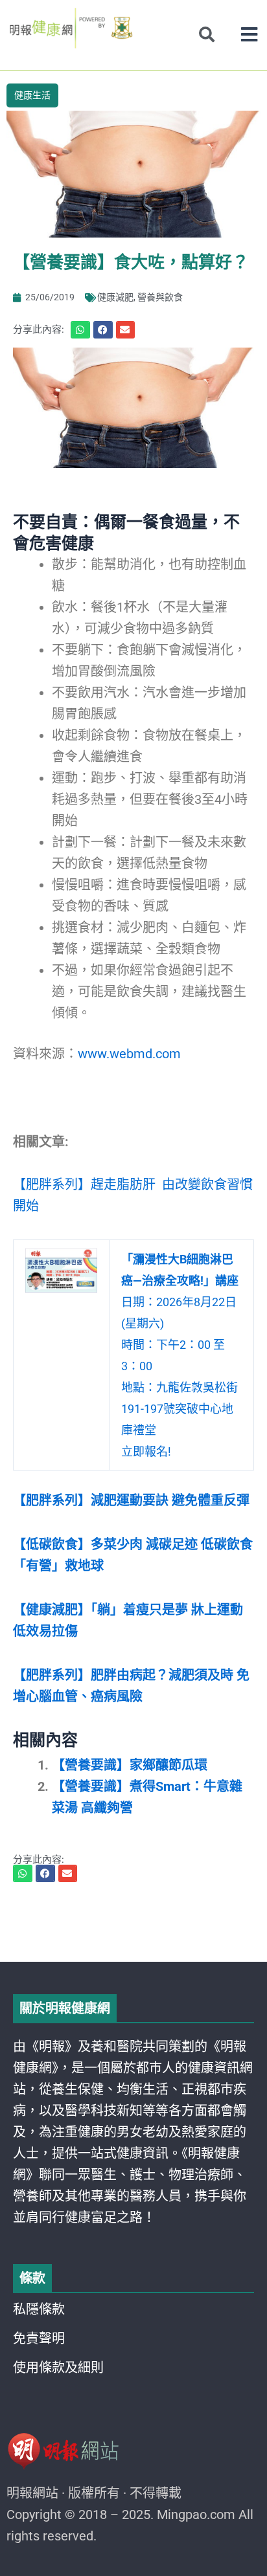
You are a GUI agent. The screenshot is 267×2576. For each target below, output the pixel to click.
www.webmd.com (129, 1054)
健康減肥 (115, 297)
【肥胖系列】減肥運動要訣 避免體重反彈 (131, 1500)
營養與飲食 (160, 297)
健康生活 (32, 95)
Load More (133, 1925)
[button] (249, 35)
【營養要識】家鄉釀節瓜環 (130, 1765)
